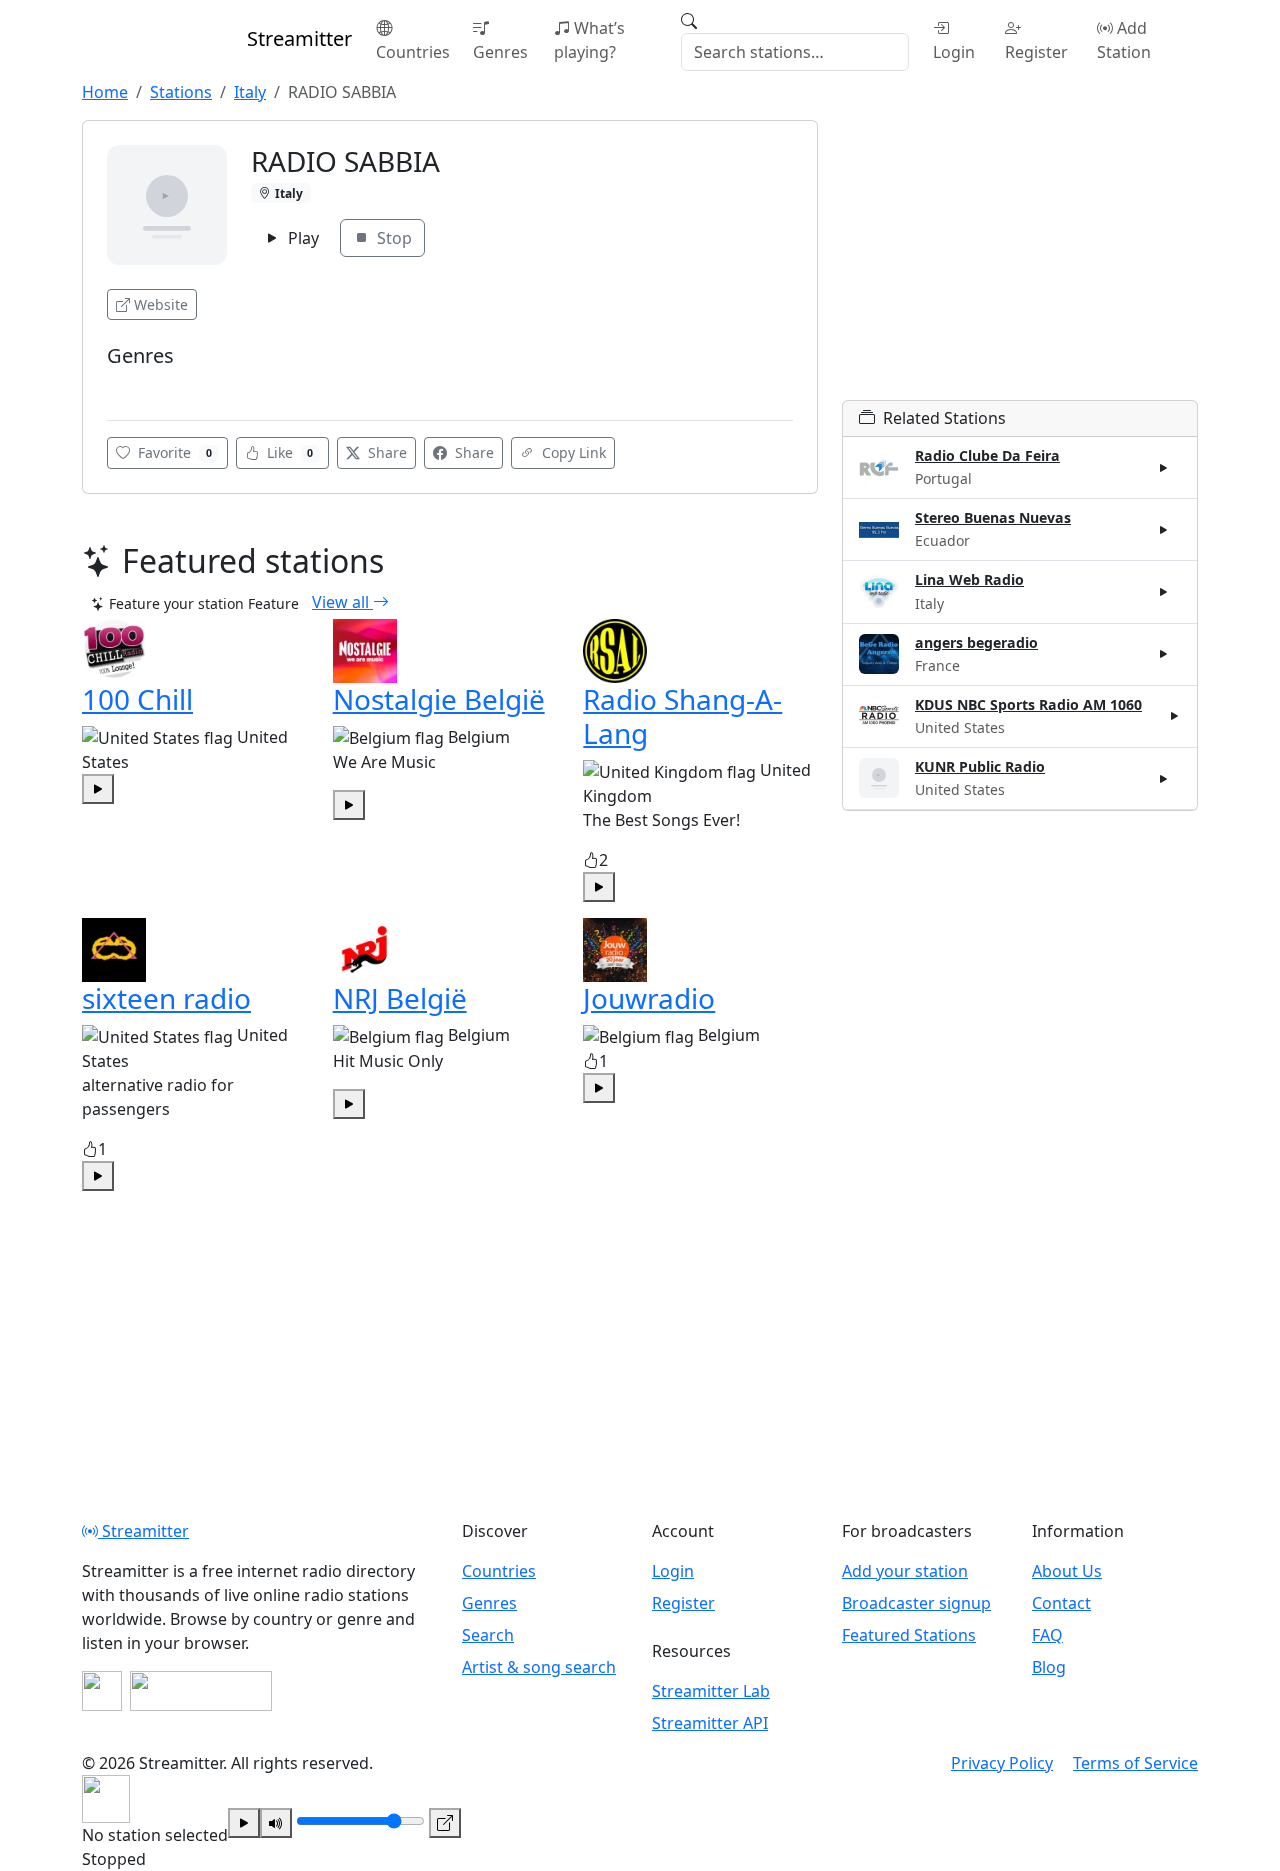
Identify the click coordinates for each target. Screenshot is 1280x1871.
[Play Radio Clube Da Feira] (1164, 468)
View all (342, 602)
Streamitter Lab (711, 1691)
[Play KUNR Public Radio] (1164, 778)
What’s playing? (589, 40)
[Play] (244, 1823)
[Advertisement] (1020, 260)
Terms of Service (1135, 1763)
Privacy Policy (1002, 1763)
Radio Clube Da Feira (987, 455)
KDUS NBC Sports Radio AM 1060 (1028, 704)
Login (954, 52)
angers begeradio (976, 642)
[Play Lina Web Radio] (1164, 592)
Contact (1061, 1603)
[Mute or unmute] (276, 1823)
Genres (500, 52)
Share (385, 452)
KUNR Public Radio (980, 766)
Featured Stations (909, 1635)
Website (161, 304)
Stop (392, 238)
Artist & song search (539, 1667)
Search (488, 1635)
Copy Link (572, 452)
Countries (413, 52)
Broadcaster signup (916, 1603)
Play (301, 238)
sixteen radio (166, 998)
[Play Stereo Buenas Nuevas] (1164, 530)
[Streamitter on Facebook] (102, 1691)
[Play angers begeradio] (1164, 654)
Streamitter (143, 1531)
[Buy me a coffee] (201, 1691)
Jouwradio (649, 998)
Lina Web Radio (969, 579)
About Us (1067, 1571)
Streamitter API (710, 1723)
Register (1036, 52)
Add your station (905, 1571)
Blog (1049, 1667)
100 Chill (137, 699)
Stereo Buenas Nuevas (993, 517)
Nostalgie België (439, 699)
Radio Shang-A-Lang (682, 716)
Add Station (1124, 40)
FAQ (1047, 1635)
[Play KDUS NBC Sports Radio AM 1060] (1175, 716)
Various (137, 385)
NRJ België (400, 998)
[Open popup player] (445, 1823)
